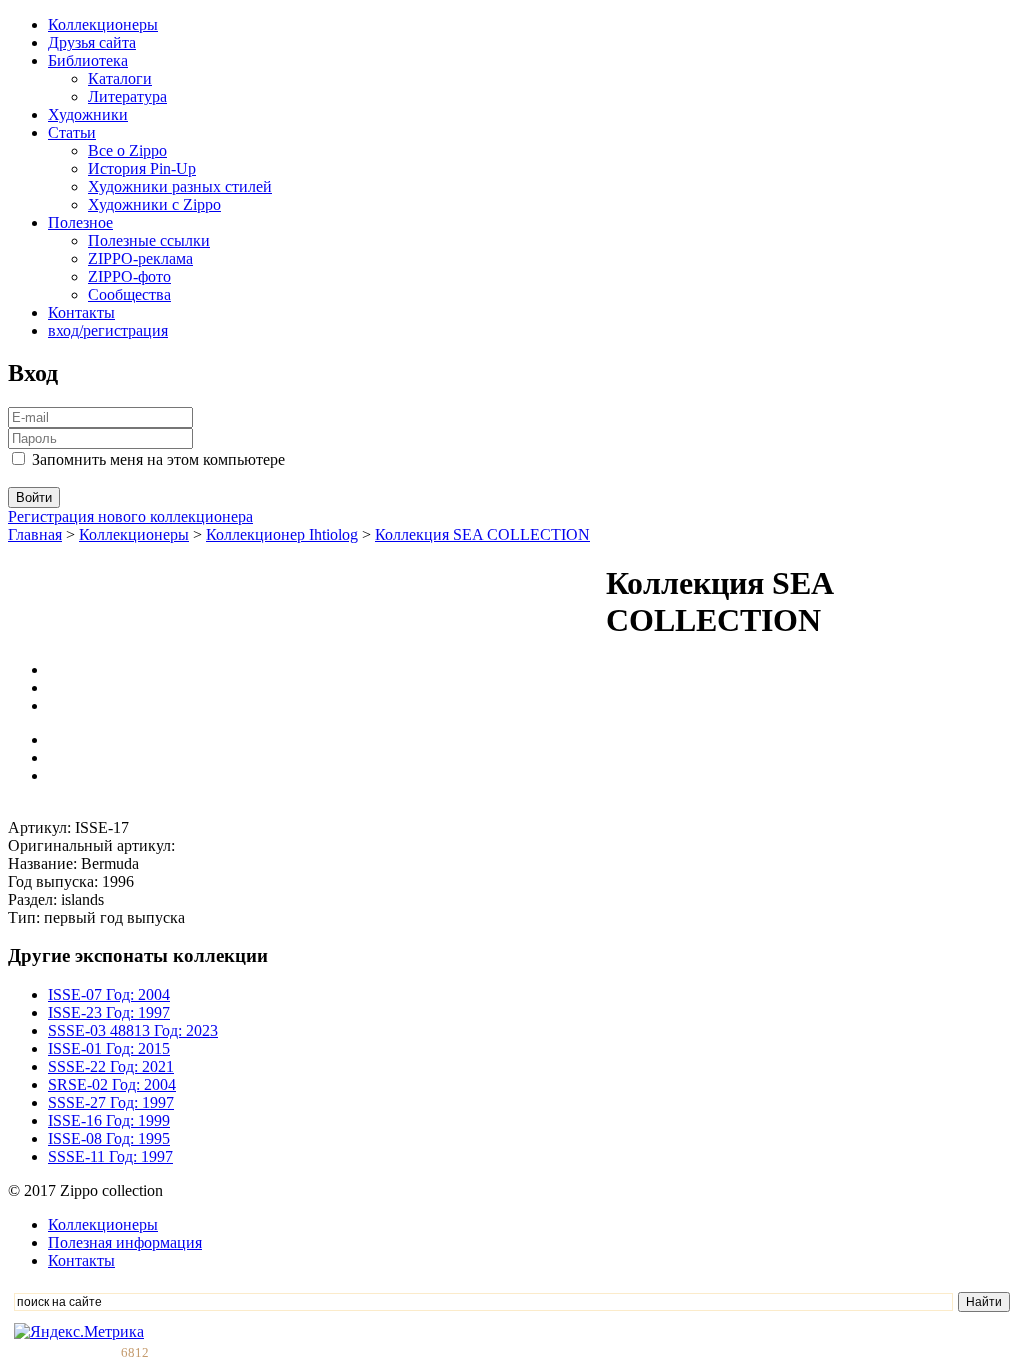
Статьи (72, 132)
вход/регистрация (108, 330)
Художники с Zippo (154, 204)
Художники (88, 114)
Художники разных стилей (180, 186)
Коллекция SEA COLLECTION (482, 534)
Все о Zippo (127, 150)
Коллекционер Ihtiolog (282, 534)
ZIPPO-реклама (140, 258)
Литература (127, 96)
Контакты (81, 312)
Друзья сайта (92, 42)
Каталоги (120, 78)
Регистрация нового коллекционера (130, 516)
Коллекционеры (103, 24)
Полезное (80, 222)
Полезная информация (125, 1242)
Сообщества (129, 294)
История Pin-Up (142, 168)
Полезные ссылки (149, 240)
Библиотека (88, 60)
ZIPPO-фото (129, 276)
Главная (35, 534)
